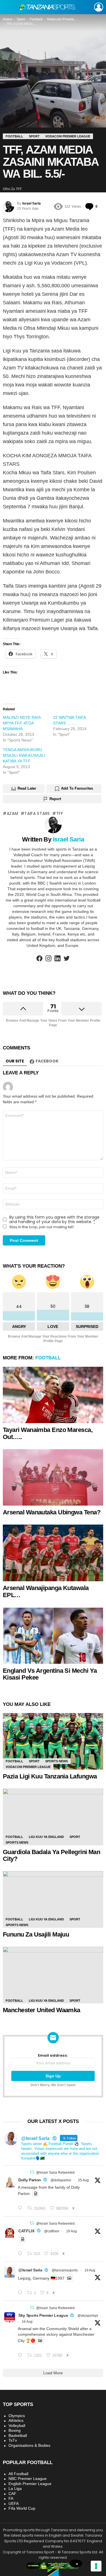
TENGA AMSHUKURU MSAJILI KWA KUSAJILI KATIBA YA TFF (24, 755)
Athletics (16, 2420)
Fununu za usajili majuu (36, 1934)
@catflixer (52, 2231)
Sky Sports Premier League (43, 2315)
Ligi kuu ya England (46, 1837)
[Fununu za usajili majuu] (53, 1899)
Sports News (57, 1761)
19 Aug (72, 2231)
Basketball (18, 2435)
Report (55, 799)
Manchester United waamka (42, 2010)
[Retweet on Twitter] (32, 2172)
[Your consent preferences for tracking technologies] (96, 2566)
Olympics (17, 2416)
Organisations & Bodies (29, 2445)
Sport (34, 1761)
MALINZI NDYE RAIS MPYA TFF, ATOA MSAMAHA (22, 723)
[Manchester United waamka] (53, 1975)
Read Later (27, 788)
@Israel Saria (30, 2270)
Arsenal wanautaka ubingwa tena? (52, 1512)
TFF (60, 813)
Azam (13, 813)
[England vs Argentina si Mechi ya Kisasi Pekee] (53, 1636)
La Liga (15, 2488)
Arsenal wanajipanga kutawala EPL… (46, 1591)
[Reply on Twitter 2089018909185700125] (21, 2355)
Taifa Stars (37, 813)
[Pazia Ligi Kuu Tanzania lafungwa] (53, 1741)
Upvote (23, 1009)
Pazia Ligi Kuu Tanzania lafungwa (50, 1776)
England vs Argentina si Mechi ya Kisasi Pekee (50, 1674)
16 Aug (27, 2322)
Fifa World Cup (22, 2508)
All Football (18, 2474)
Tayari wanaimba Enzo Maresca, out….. (48, 1433)
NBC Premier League (28, 2479)
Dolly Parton (30, 2180)
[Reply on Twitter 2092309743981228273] (21, 2208)
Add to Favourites (77, 788)
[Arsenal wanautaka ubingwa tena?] (53, 1478)
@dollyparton (61, 2180)
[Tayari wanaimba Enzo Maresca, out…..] (53, 1395)
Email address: (53, 2056)
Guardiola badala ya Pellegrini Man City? (51, 1856)
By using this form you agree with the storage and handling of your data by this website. (54, 1219)
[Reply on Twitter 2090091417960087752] (21, 2254)
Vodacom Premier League (28, 1767)
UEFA (14, 2503)
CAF (12, 2494)
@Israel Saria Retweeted (55, 2173)
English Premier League (30, 2484)
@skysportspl (88, 2316)
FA (11, 2498)
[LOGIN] (99, 7)
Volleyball (17, 2426)
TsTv (13, 2440)
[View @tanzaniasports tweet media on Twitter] (36, 2194)
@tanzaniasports (65, 2270)
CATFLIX (26, 2231)
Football (48, 1358)
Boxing (15, 2430)
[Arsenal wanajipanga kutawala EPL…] (53, 1553)
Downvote (82, 1009)
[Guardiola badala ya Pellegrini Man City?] (53, 1817)
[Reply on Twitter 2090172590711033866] (21, 2293)
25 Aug (83, 2180)
